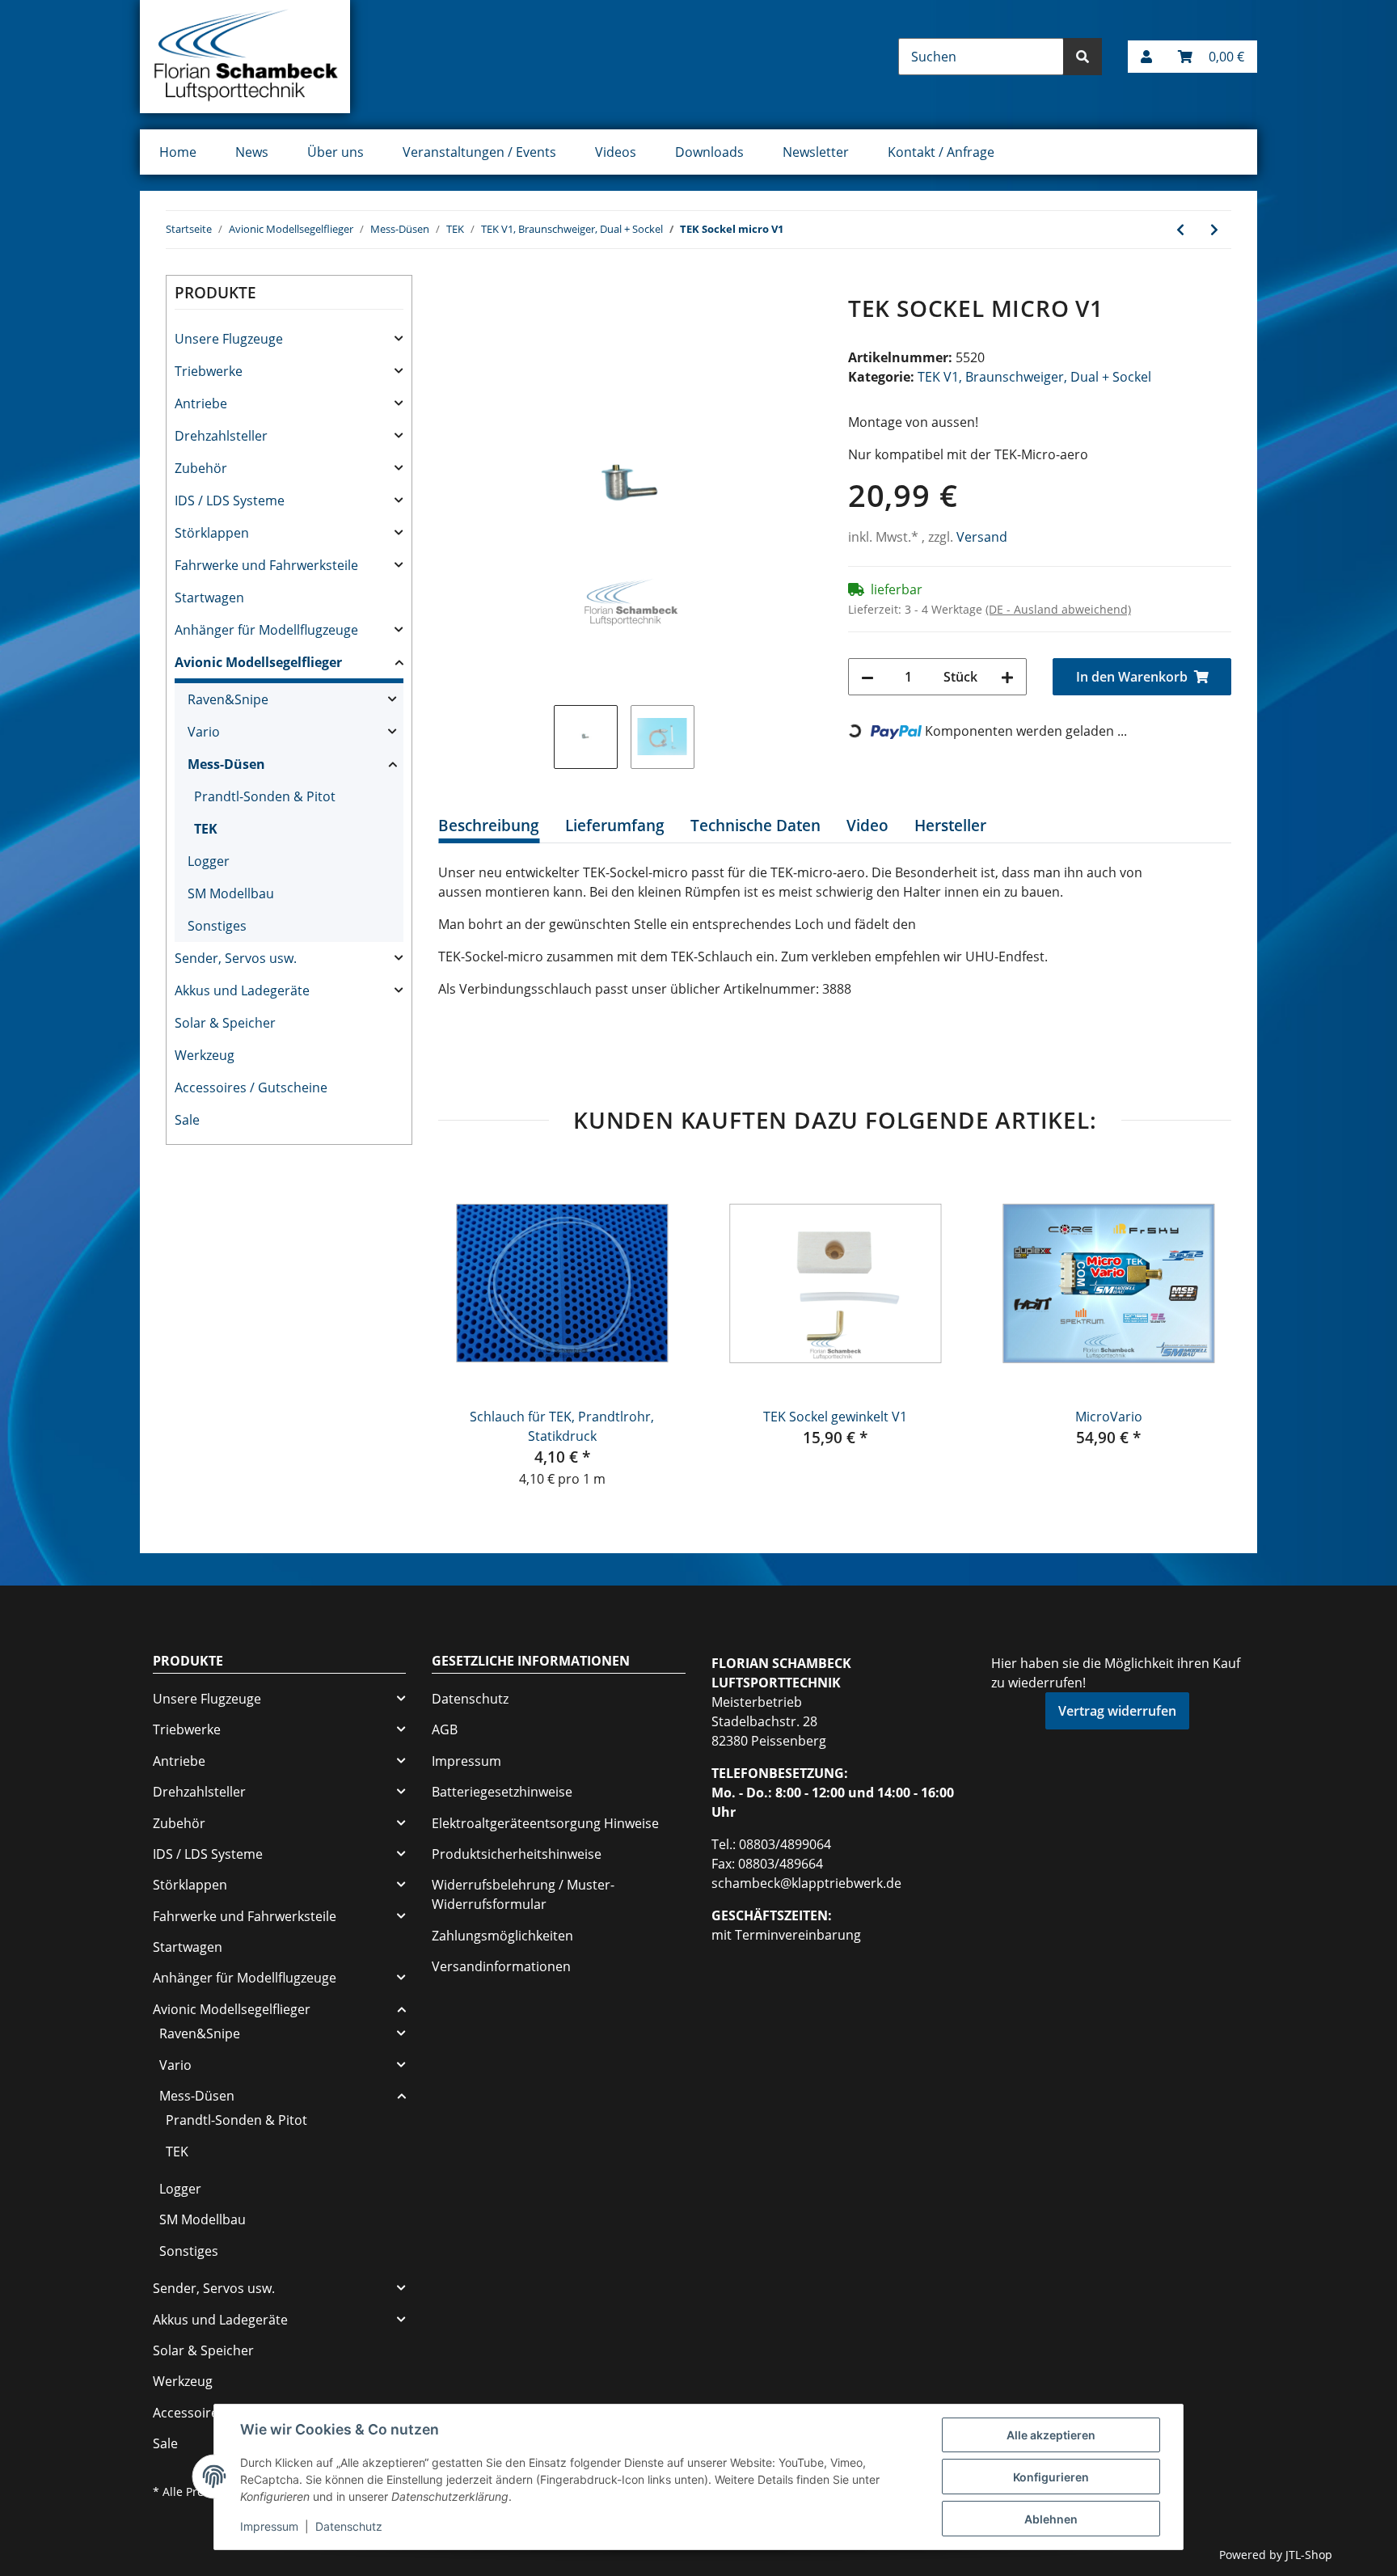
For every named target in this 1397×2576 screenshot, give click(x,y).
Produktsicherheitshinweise (517, 1854)
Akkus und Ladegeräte (242, 990)
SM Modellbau (231, 893)
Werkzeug (205, 1055)
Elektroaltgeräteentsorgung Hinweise (545, 1823)
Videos (616, 152)
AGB (445, 1729)
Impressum (466, 1761)
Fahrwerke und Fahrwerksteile (266, 565)
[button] (1146, 57)
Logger (209, 861)
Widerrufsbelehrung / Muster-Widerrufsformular (523, 1894)
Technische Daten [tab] (755, 826)
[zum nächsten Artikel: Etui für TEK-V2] (1214, 230)
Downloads (709, 152)
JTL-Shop (1309, 2555)
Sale (187, 1120)
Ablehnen (1051, 2519)
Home (178, 152)
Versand (982, 537)
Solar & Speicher (225, 1023)
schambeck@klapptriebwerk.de (806, 1883)
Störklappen (212, 533)
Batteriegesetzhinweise (502, 1792)
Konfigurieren (1051, 2477)
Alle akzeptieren (1051, 2435)
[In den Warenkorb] (451, 286)
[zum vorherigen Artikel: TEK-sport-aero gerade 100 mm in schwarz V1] (1180, 230)
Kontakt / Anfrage (941, 152)
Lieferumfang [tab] (615, 826)
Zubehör (201, 468)
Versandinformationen (501, 1966)
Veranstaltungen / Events (479, 152)
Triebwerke (209, 371)
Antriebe (201, 403)
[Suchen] (1083, 57)
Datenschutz (470, 1699)
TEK (206, 829)
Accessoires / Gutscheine (251, 1087)
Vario (204, 732)
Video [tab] (867, 826)
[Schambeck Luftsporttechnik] (245, 57)
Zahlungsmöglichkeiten (502, 1936)
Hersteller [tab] (950, 826)
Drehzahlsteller (221, 436)
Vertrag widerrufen (1117, 1711)
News (252, 152)
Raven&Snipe (228, 699)
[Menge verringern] (867, 677)
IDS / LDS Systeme (230, 500)
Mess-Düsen (226, 764)
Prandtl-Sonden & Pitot (265, 796)
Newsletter (816, 152)
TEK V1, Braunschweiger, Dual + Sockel (1034, 377)
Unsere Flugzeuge (229, 339)
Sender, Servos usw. (236, 958)
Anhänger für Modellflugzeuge (266, 630)
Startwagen (209, 598)
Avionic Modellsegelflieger (258, 662)
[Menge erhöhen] (1007, 677)
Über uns (336, 152)
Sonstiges (217, 926)
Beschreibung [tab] (489, 826)
